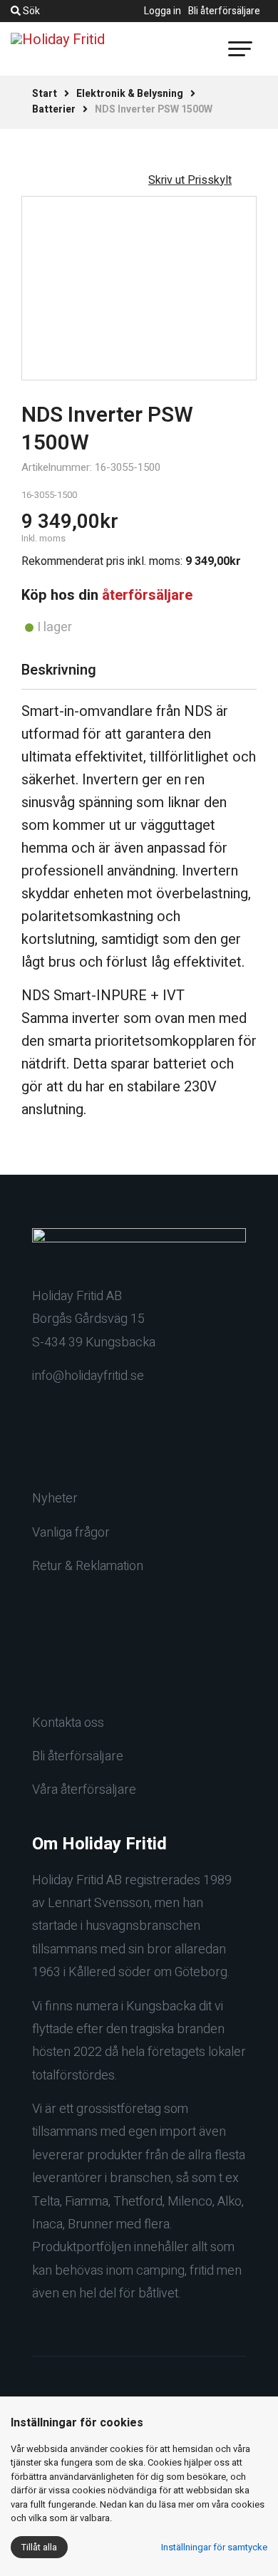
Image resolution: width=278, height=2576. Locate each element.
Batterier (54, 109)
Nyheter (55, 1499)
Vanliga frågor (71, 1533)
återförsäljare (147, 595)
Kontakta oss (68, 1723)
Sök (30, 11)
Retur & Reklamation (88, 1566)
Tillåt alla (39, 2547)
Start (45, 94)
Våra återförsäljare (84, 1790)
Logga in (163, 11)
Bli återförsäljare (224, 11)
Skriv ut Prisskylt (190, 180)
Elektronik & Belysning (130, 94)
